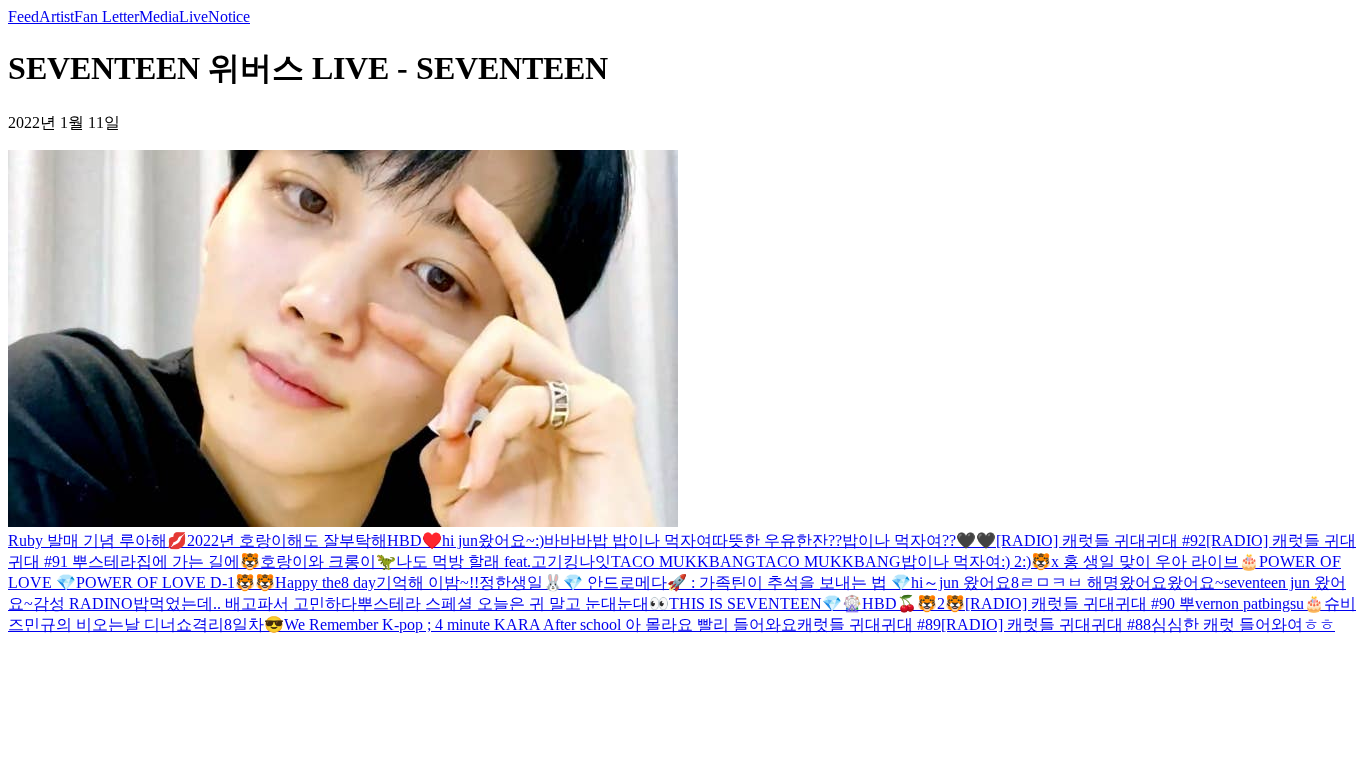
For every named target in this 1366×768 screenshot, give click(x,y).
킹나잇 (587, 561)
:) (539, 540)
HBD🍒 (889, 603)
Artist (56, 16)
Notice (229, 16)
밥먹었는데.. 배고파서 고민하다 (245, 603)
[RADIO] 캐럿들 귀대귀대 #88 (1046, 624)
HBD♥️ (414, 540)
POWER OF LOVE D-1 (155, 582)
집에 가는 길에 (188, 561)
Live (193, 16)
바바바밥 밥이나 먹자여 (628, 540)
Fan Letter (106, 16)
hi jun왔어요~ (488, 540)
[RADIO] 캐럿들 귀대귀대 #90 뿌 (1080, 603)
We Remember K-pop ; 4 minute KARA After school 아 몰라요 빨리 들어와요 (540, 624)
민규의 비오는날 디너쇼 (108, 624)
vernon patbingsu (1249, 603)
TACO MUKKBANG (683, 561)
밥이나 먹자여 (951, 561)
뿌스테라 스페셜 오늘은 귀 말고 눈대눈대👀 (513, 603)
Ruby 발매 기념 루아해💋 (97, 540)
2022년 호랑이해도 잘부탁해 (287, 540)
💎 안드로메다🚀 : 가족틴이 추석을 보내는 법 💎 (737, 582)
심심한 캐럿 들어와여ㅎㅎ (1243, 624)
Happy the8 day (325, 582)
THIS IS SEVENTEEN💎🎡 (765, 603)
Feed (23, 16)
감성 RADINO (83, 603)
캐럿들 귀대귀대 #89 (869, 624)
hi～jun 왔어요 (961, 582)
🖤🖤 (976, 540)
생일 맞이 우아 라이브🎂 (1169, 561)
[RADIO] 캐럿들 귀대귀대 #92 (1101, 540)
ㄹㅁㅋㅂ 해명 (1069, 582)
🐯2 (931, 603)
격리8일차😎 (238, 624)
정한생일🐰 (521, 582)
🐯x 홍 (1055, 561)
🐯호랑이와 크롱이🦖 (318, 561)
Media (159, 16)
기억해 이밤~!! (427, 582)
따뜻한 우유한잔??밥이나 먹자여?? (834, 540)
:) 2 (1011, 561)
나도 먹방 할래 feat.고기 (479, 561)
